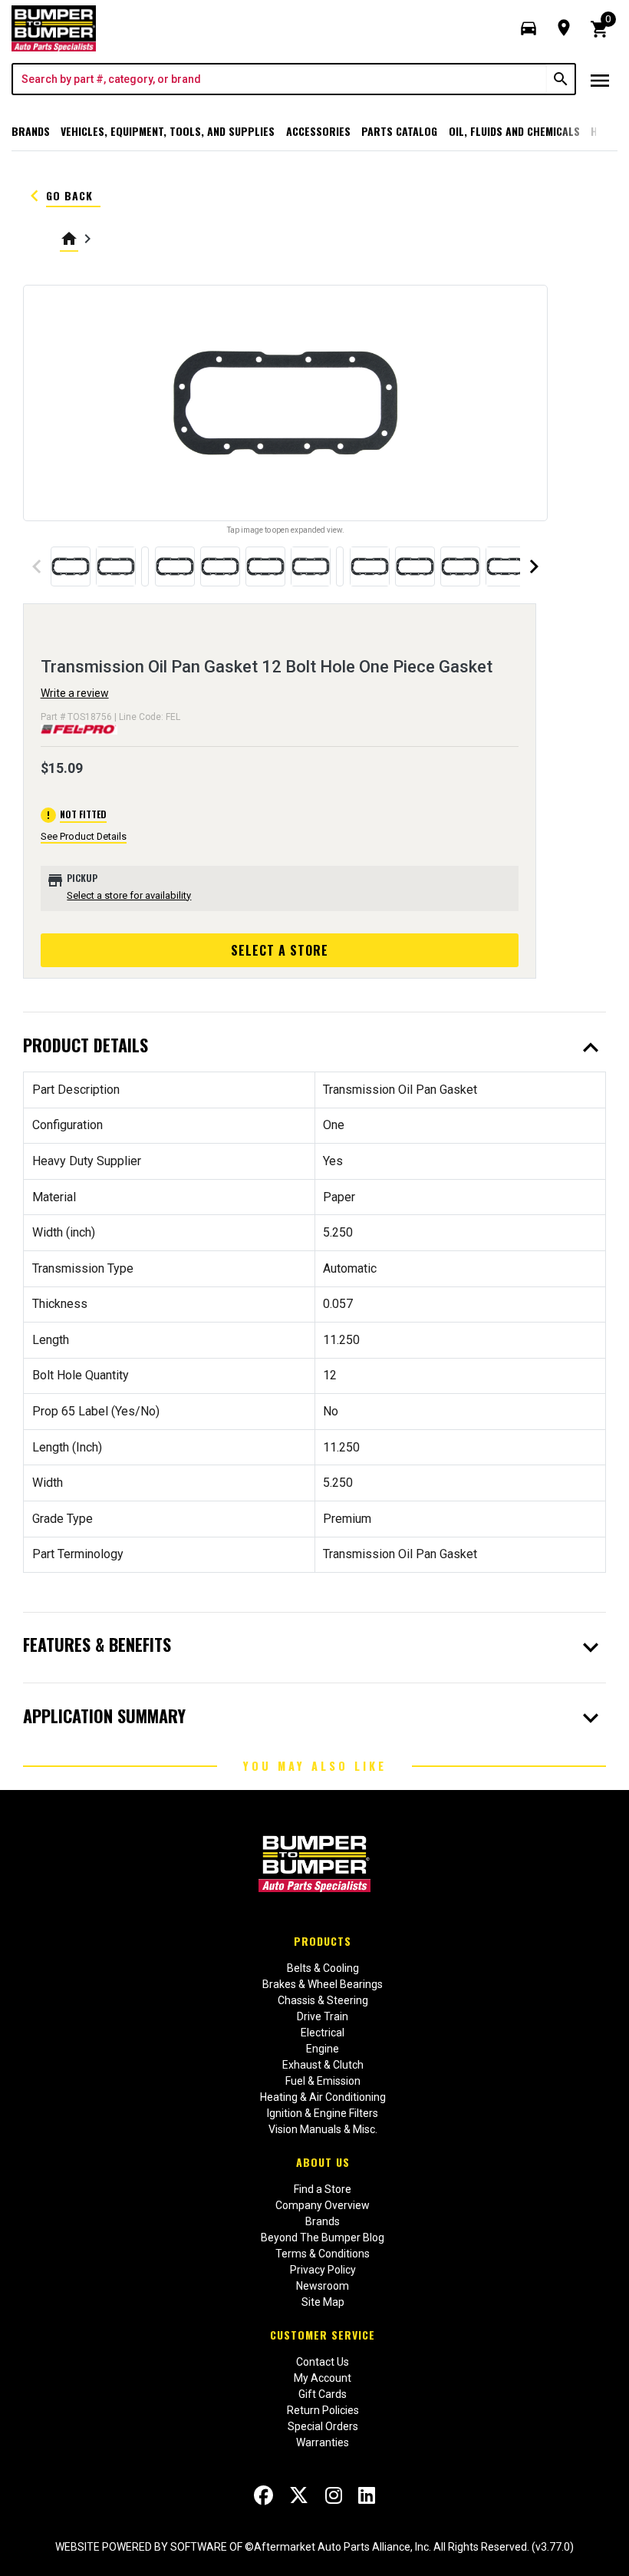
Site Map (323, 2302)
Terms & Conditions (323, 2254)
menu (600, 81)
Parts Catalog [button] (399, 131)
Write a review (75, 693)
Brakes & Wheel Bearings (323, 1984)
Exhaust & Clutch (323, 2065)
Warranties (323, 2442)
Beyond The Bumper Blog (323, 2237)
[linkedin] (367, 2495)
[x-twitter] (299, 2495)
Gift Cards (323, 2394)
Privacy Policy (323, 2270)
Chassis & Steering (323, 2000)
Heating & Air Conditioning (323, 2097)
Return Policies (323, 2410)
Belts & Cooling (323, 1968)
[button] (529, 28)
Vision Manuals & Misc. (323, 2129)
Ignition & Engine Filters (323, 2113)
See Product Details (84, 836)
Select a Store (280, 950)
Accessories (318, 131)
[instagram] (334, 2495)
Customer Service (323, 2335)
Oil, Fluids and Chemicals (514, 131)
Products (323, 1941)
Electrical (323, 2033)
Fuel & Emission (323, 2081)
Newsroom (323, 2286)
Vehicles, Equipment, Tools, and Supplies (168, 131)
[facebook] (263, 2495)
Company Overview (323, 2205)
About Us (323, 2162)
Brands (31, 131)
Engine (323, 2049)
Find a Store (323, 2189)
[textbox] (280, 79)
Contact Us (323, 2362)
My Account (323, 2378)
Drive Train (323, 2016)
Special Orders (323, 2426)
